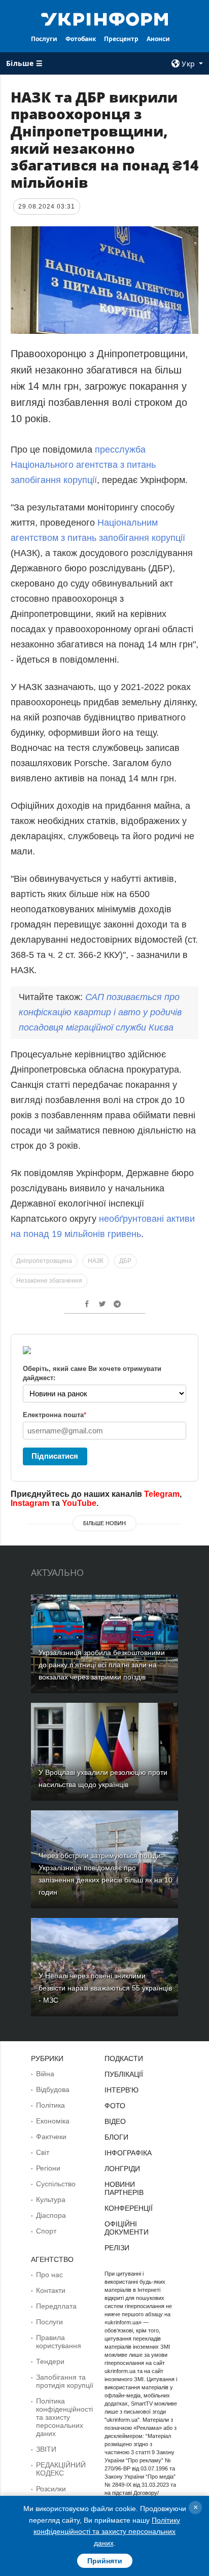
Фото (115, 2106)
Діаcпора (51, 2215)
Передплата (56, 2306)
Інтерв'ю (121, 2090)
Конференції (129, 2208)
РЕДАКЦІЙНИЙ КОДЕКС (61, 2469)
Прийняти (105, 2561)
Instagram (30, 1503)
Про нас (49, 2275)
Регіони (48, 2168)
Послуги (44, 39)
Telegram (162, 1494)
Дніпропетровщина (44, 1261)
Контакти (51, 2290)
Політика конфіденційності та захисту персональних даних (64, 2417)
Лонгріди (122, 2169)
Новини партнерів (124, 2188)
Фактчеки (51, 2137)
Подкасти (124, 2058)
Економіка (53, 2121)
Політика (50, 2105)
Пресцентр (121, 39)
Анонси (158, 39)
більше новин (104, 1523)
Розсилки (51, 2489)
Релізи (117, 2248)
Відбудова (53, 2089)
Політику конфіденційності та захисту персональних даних (107, 2532)
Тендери (50, 2361)
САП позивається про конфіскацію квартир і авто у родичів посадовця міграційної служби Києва (100, 1012)
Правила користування (59, 2342)
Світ (43, 2152)
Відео (115, 2121)
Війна (45, 2074)
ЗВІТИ (46, 2449)
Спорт (46, 2231)
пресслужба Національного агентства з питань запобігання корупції (83, 465)
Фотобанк (81, 39)
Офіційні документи (127, 2228)
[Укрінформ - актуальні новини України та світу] (105, 18)
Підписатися (55, 1456)
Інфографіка (128, 2153)
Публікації (124, 2074)
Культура (51, 2200)
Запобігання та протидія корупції (65, 2381)
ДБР (125, 1261)
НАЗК (96, 1261)
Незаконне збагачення (49, 1281)
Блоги (116, 2137)
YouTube (79, 1503)
